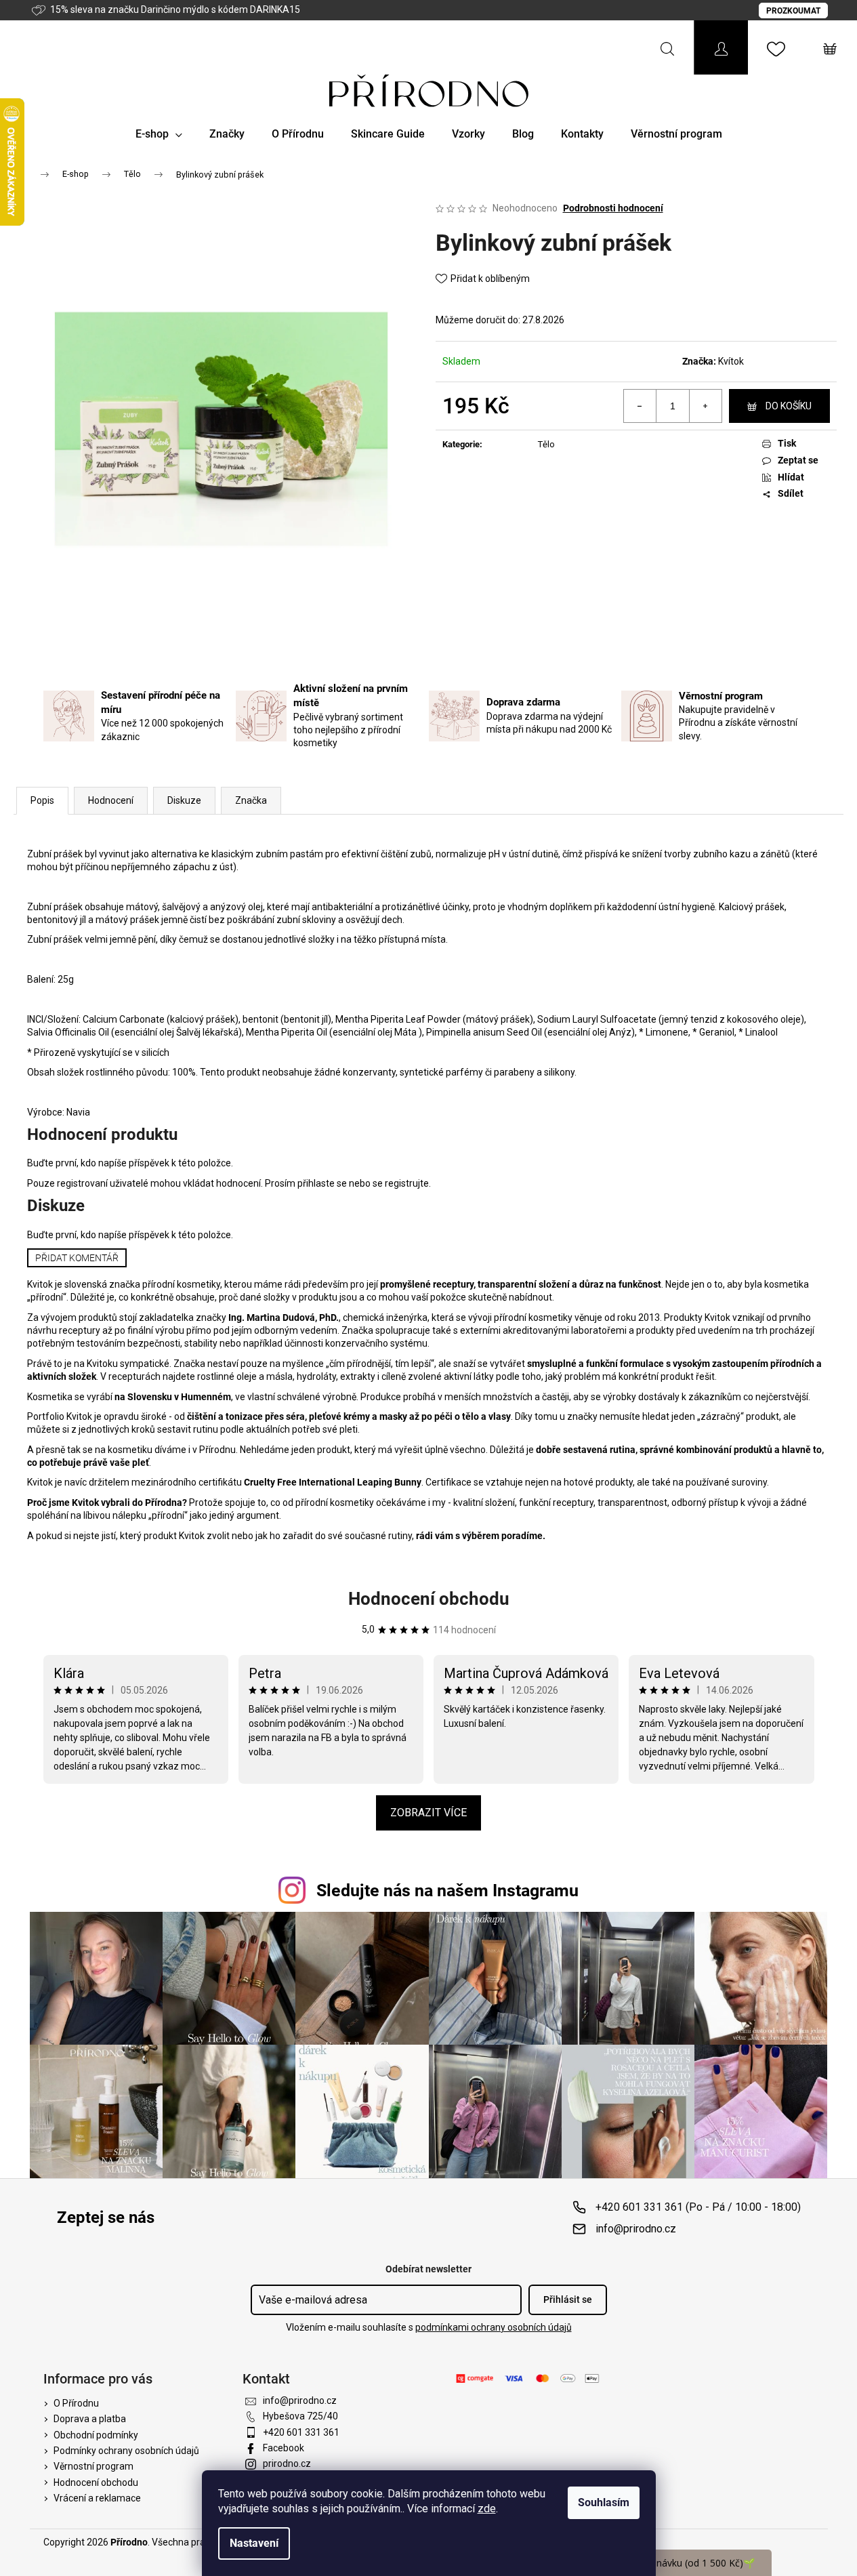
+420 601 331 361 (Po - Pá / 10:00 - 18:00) (698, 2207)
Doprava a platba (90, 2419)
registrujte (407, 1183)
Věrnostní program (93, 2466)
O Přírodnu (76, 2403)
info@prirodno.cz (636, 2229)
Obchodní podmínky (96, 2435)
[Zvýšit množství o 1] (705, 406)
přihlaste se (322, 1183)
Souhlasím (604, 2502)
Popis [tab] (42, 800)
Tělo (546, 444)
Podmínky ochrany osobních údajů (126, 2451)
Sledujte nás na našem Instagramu (447, 1890)
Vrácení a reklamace (97, 2498)
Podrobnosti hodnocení (613, 208)
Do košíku (789, 406)
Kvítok (731, 361)
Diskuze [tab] (184, 800)
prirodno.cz (287, 2463)
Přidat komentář (77, 1258)
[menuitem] (159, 134)
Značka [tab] (251, 800)
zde (487, 2509)
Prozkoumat (793, 11)
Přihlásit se (568, 2299)
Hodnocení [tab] (111, 800)
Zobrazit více (428, 1813)
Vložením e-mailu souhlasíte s (429, 2327)
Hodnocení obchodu (429, 1599)
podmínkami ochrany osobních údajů (494, 2327)
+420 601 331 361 (301, 2432)
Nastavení (254, 2543)
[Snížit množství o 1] (640, 406)
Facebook (284, 2448)
